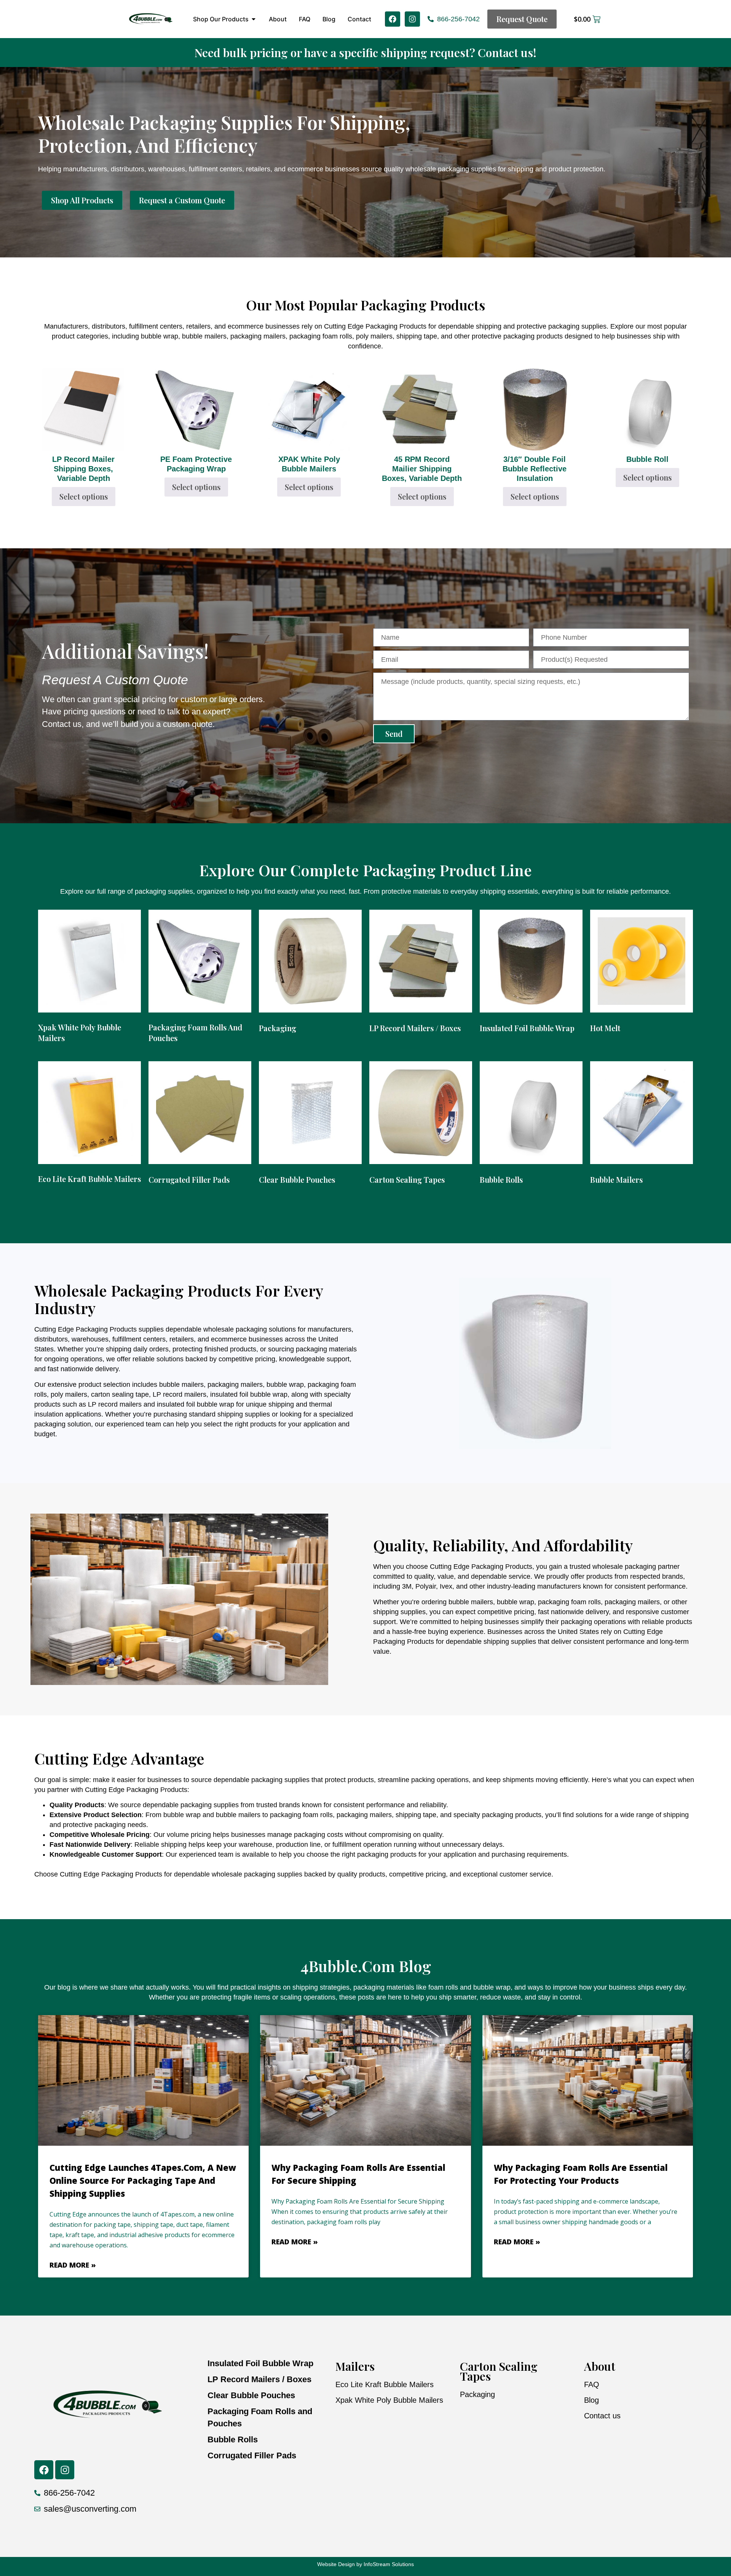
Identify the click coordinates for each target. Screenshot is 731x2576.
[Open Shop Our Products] (254, 19)
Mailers (355, 2366)
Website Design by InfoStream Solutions (365, 2564)
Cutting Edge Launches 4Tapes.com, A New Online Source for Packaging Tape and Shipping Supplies (143, 2180)
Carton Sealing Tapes (499, 2371)
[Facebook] (393, 19)
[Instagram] (412, 19)
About (600, 2366)
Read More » (73, 2265)
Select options (84, 496)
